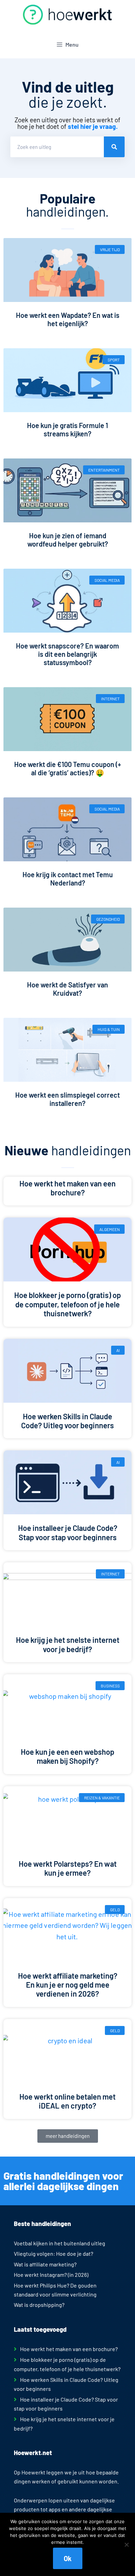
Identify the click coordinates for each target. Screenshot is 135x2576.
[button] (68, 2136)
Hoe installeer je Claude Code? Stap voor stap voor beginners (68, 1532)
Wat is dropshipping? (39, 2305)
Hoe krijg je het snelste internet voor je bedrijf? (68, 1644)
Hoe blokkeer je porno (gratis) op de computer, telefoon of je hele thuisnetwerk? (67, 1304)
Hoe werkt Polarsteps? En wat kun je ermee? (68, 1868)
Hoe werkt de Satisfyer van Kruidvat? (67, 989)
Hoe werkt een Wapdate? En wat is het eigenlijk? (68, 319)
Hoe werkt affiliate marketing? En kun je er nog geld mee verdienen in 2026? (68, 1985)
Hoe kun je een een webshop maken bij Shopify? (67, 1756)
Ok (68, 2558)
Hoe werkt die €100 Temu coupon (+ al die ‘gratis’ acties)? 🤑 (68, 768)
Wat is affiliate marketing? (45, 2264)
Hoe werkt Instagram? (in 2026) (51, 2275)
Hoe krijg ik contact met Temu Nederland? (68, 879)
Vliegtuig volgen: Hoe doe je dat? (53, 2253)
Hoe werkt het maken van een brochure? (67, 1188)
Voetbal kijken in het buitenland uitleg (60, 2243)
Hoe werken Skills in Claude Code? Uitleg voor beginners (67, 1421)
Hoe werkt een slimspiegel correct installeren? (67, 1099)
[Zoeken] (114, 147)
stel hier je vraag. (93, 126)
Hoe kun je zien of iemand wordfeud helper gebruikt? (68, 540)
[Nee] (126, 2545)
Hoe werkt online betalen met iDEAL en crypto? (67, 2101)
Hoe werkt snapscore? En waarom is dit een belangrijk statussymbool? (67, 654)
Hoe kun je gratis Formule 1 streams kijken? (67, 429)
